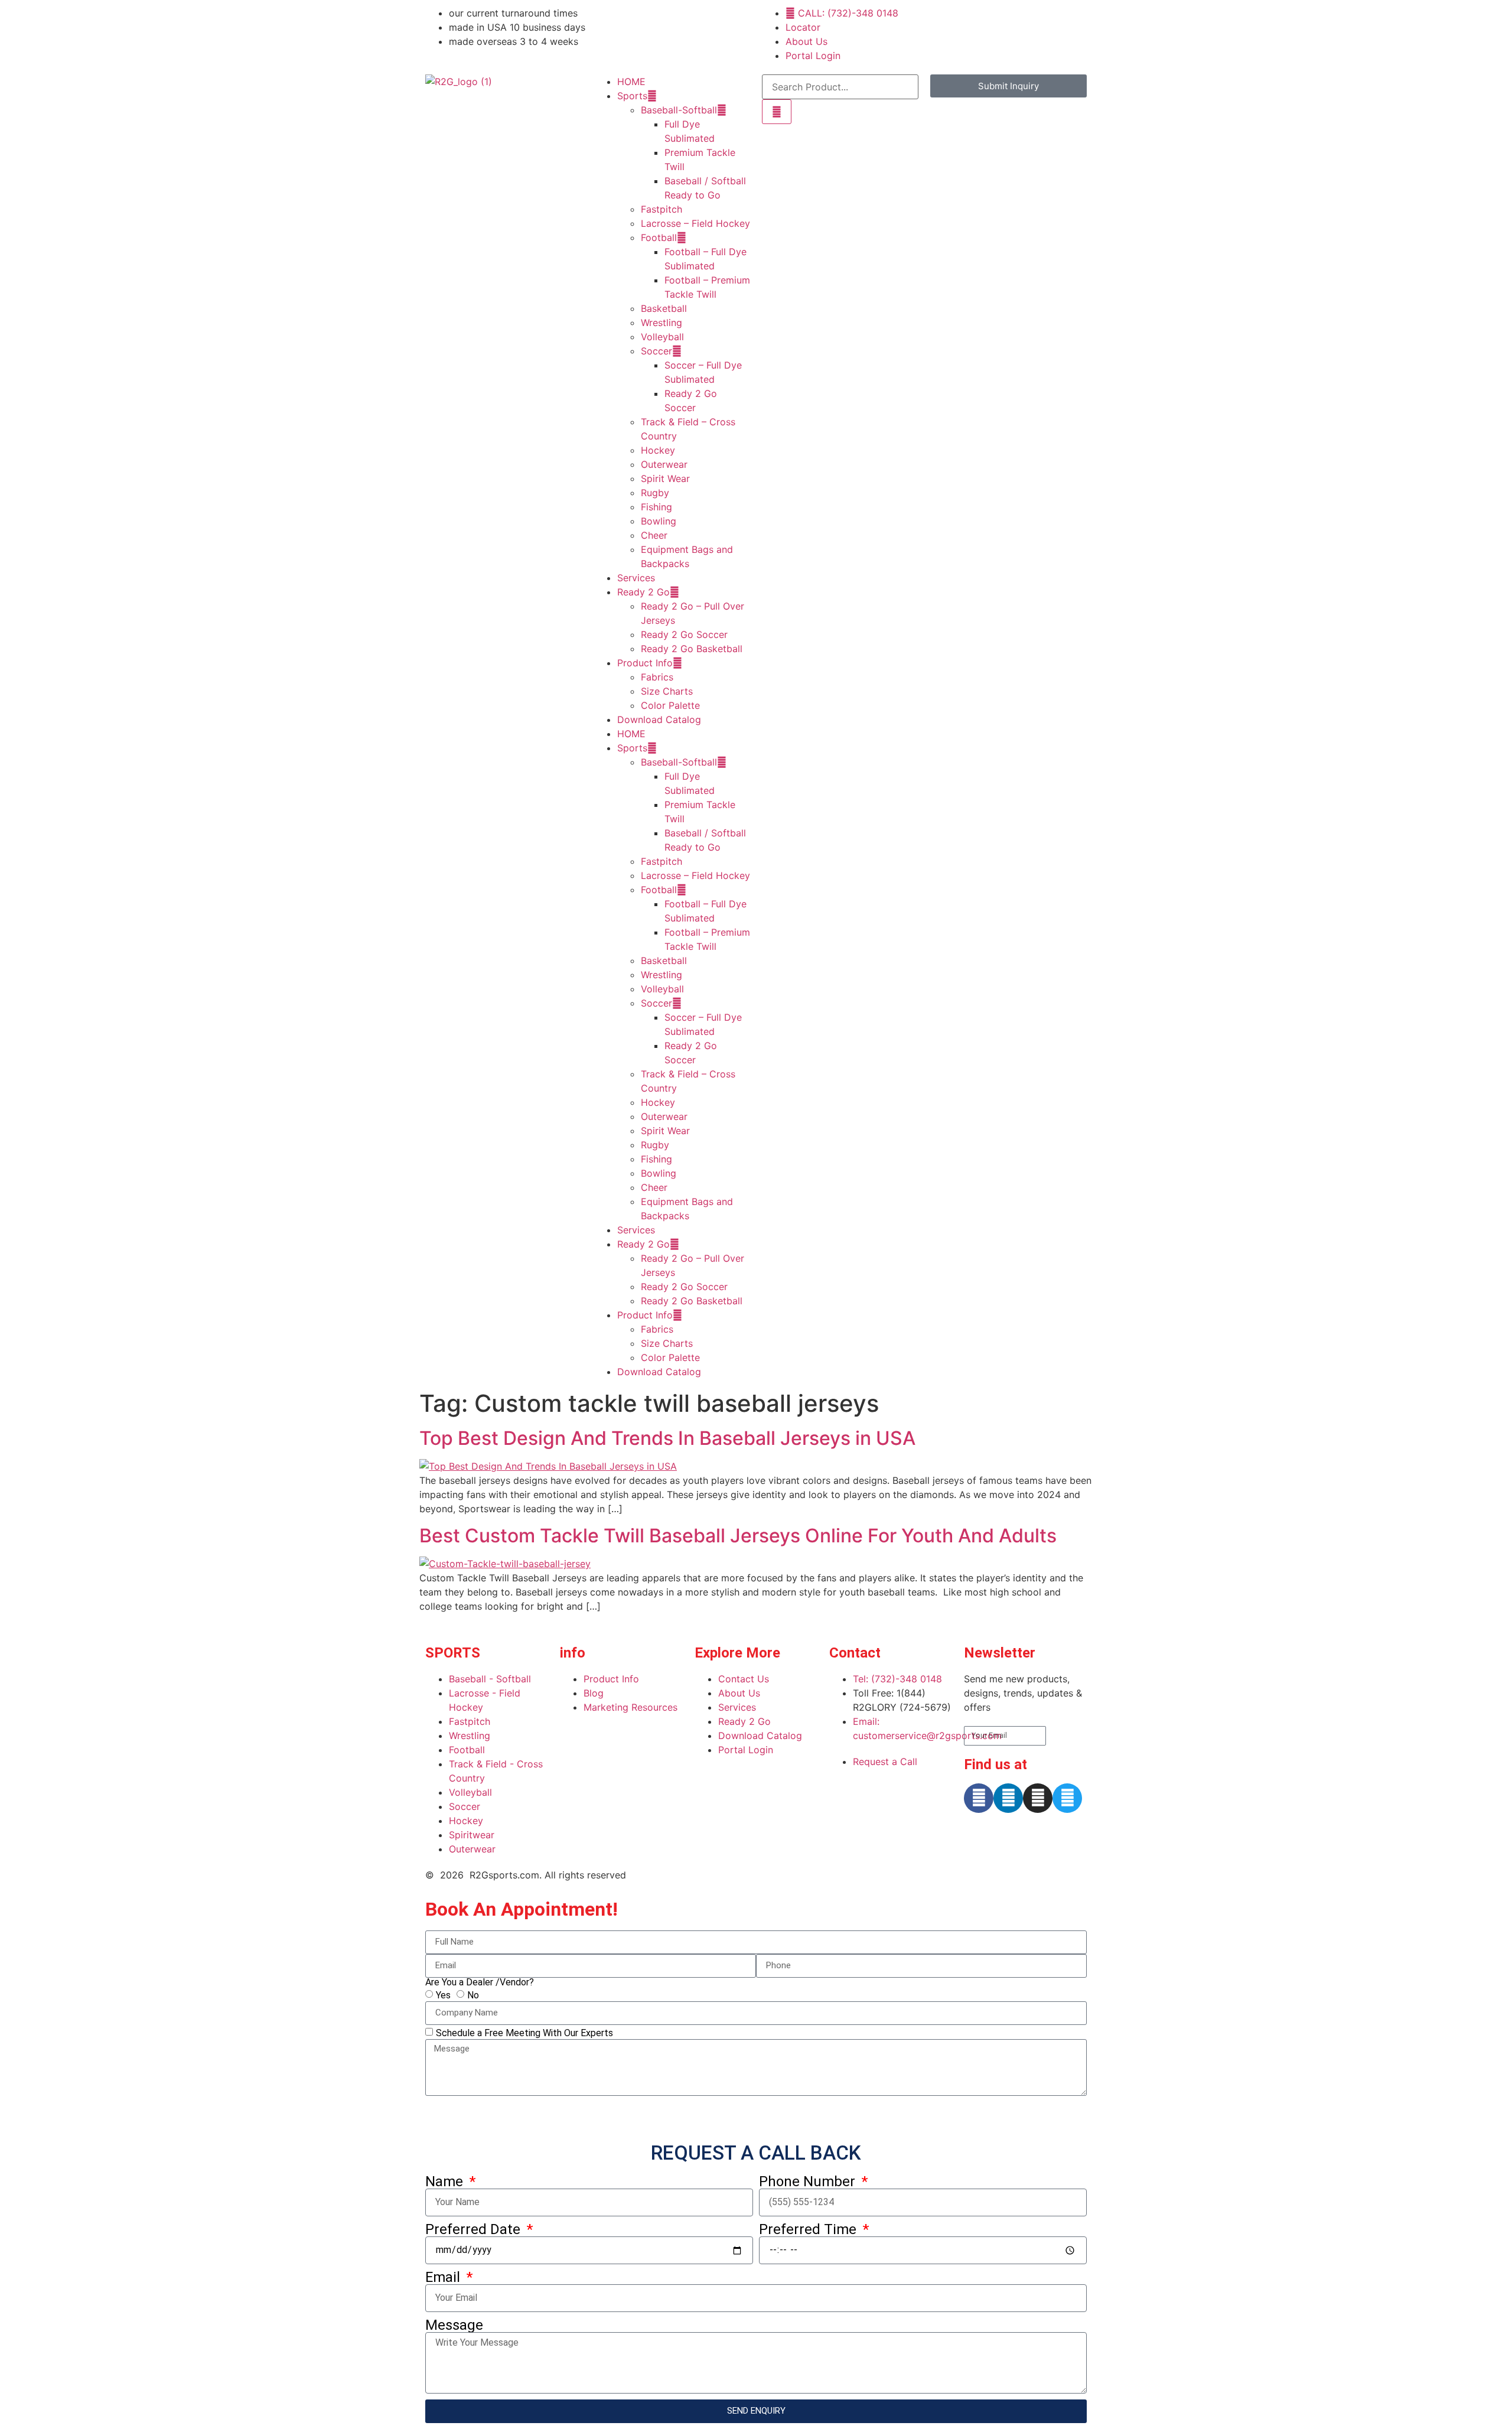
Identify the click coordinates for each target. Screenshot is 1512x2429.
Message (454, 2325)
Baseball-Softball (679, 110)
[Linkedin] (1008, 1798)
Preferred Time (809, 2229)
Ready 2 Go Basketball (692, 649)
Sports (632, 96)
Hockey (658, 450)
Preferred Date (475, 2229)
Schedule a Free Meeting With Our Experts (524, 2032)
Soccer (656, 351)
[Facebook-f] (979, 1798)
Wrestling (661, 323)
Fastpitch (661, 209)
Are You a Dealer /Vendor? (480, 1982)
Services (636, 578)
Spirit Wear (665, 478)
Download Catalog (659, 719)
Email (444, 2277)
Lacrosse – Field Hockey (695, 223)
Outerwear (664, 464)
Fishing (656, 507)
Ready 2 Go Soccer (684, 634)
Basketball (664, 308)
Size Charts (667, 691)
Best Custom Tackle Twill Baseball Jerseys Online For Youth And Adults (738, 1536)
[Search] (777, 112)
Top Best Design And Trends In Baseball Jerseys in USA (667, 1438)
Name (446, 2181)
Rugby (655, 493)
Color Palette (670, 705)
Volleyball (662, 337)
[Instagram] (1038, 1798)
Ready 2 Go (643, 592)
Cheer (654, 535)
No (473, 1995)
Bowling (659, 521)
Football (659, 237)
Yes (443, 1995)
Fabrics (657, 677)
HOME (631, 82)
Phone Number (809, 2181)
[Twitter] (1067, 1798)
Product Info (645, 663)
